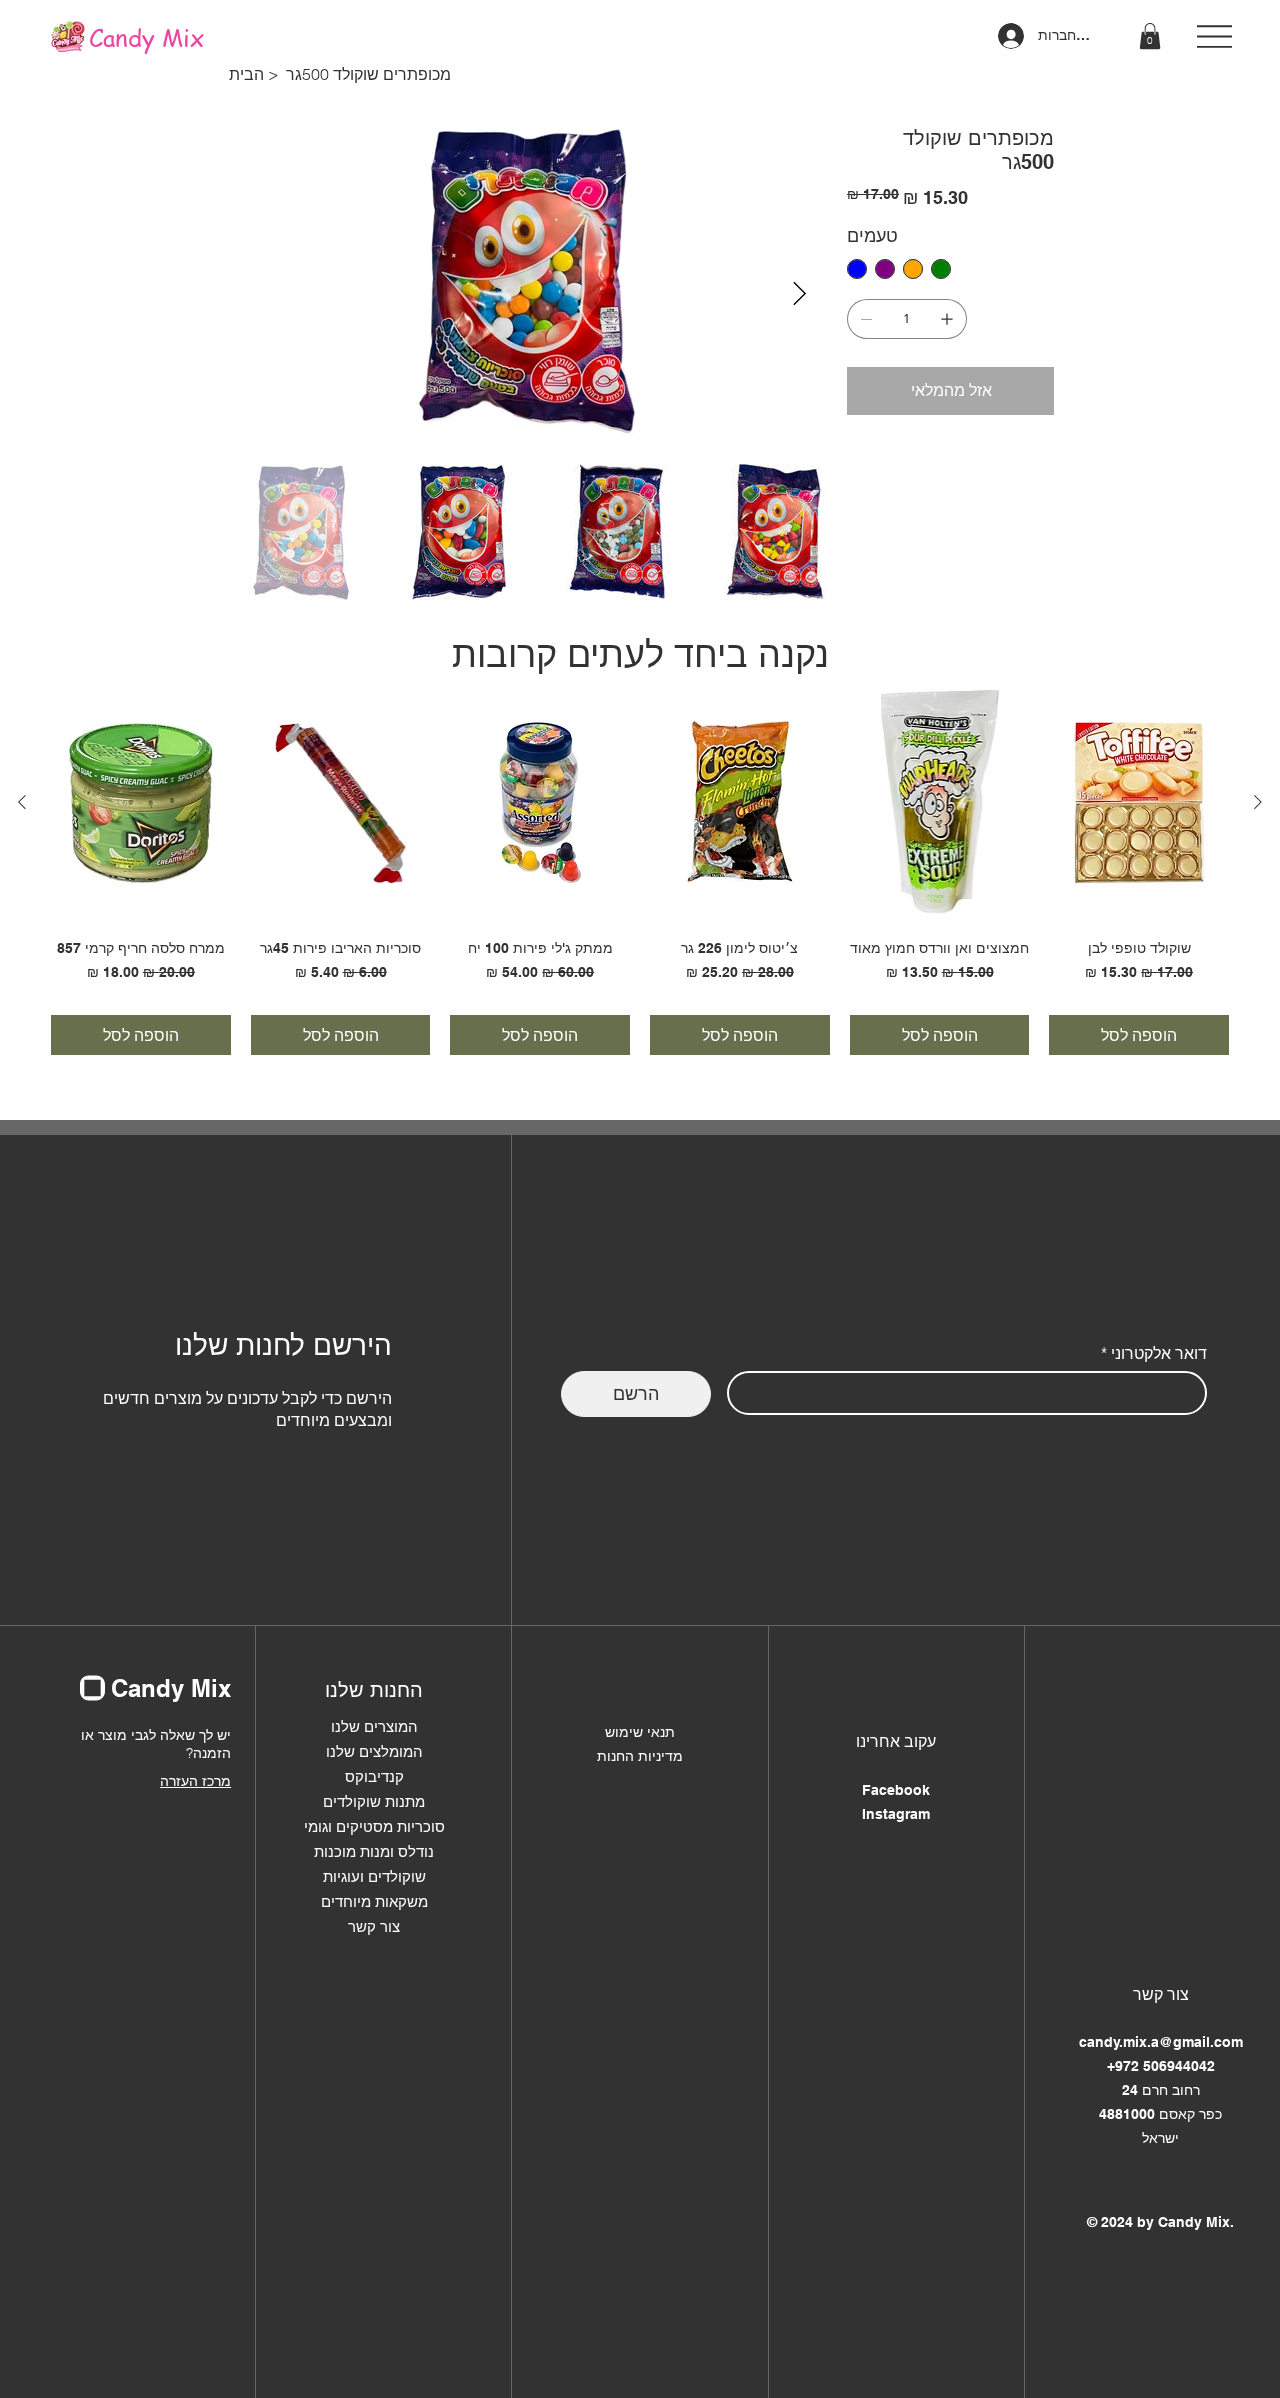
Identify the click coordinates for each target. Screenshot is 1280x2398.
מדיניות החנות (640, 1756)
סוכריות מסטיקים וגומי (374, 1826)
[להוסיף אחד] (947, 319)
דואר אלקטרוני (1154, 1353)
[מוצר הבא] (22, 802)
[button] (1150, 36)
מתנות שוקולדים (374, 1801)
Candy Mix (146, 37)
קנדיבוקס (374, 1776)
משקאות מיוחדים (374, 1901)
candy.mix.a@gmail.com (1161, 2042)
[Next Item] (799, 294)
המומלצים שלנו (374, 1751)
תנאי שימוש (640, 1732)
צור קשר (374, 1926)
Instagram (896, 1814)
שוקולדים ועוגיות (374, 1876)
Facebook (896, 1790)
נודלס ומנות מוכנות (374, 1851)
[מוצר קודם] (1258, 802)
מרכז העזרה (195, 1781)
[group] (640, 869)
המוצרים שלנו (374, 1726)
